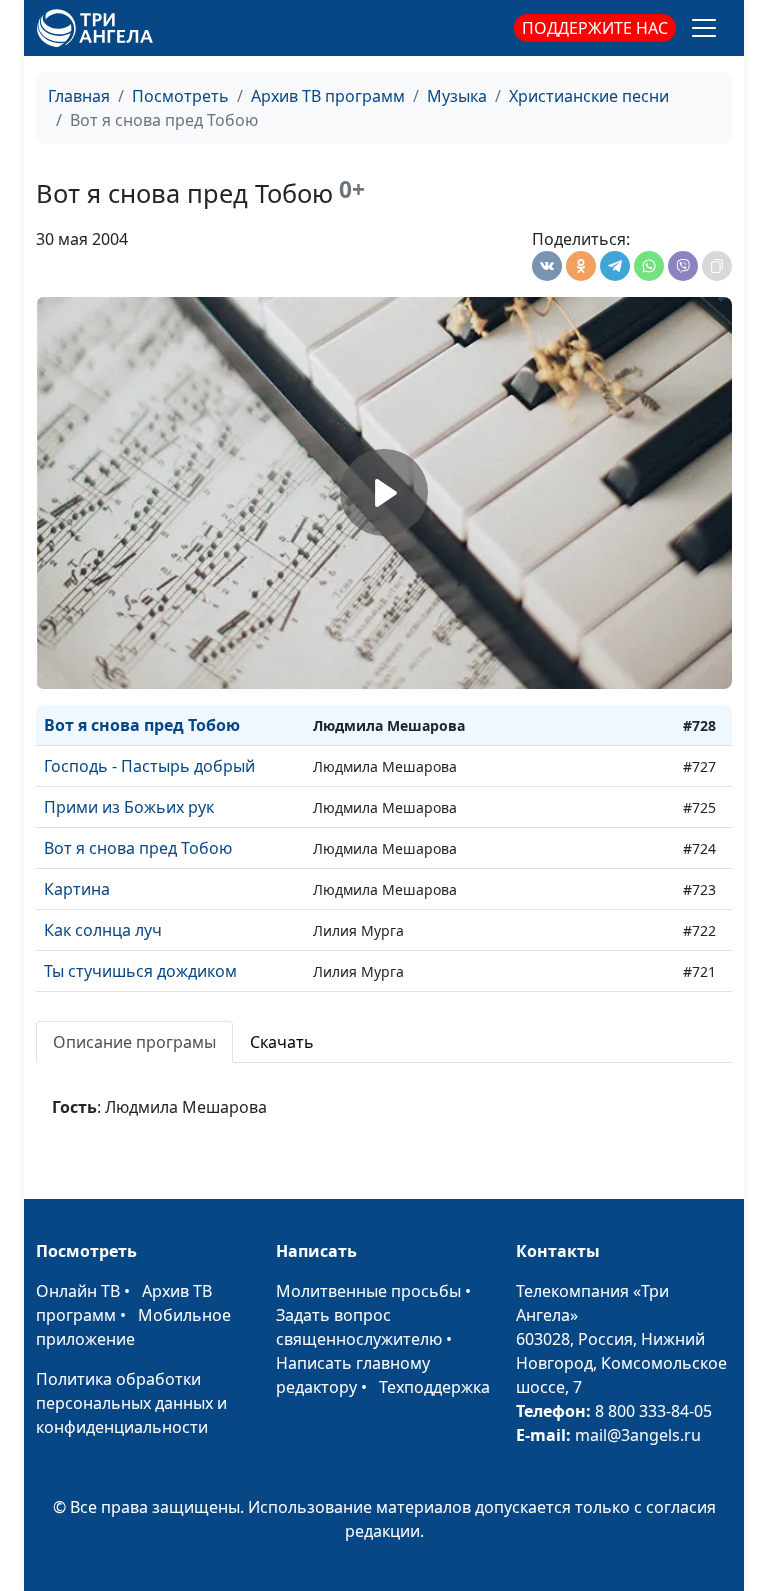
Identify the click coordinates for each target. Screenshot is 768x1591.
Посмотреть (180, 96)
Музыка (457, 96)
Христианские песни (589, 96)
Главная (79, 96)
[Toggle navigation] (704, 28)
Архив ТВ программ (328, 96)
